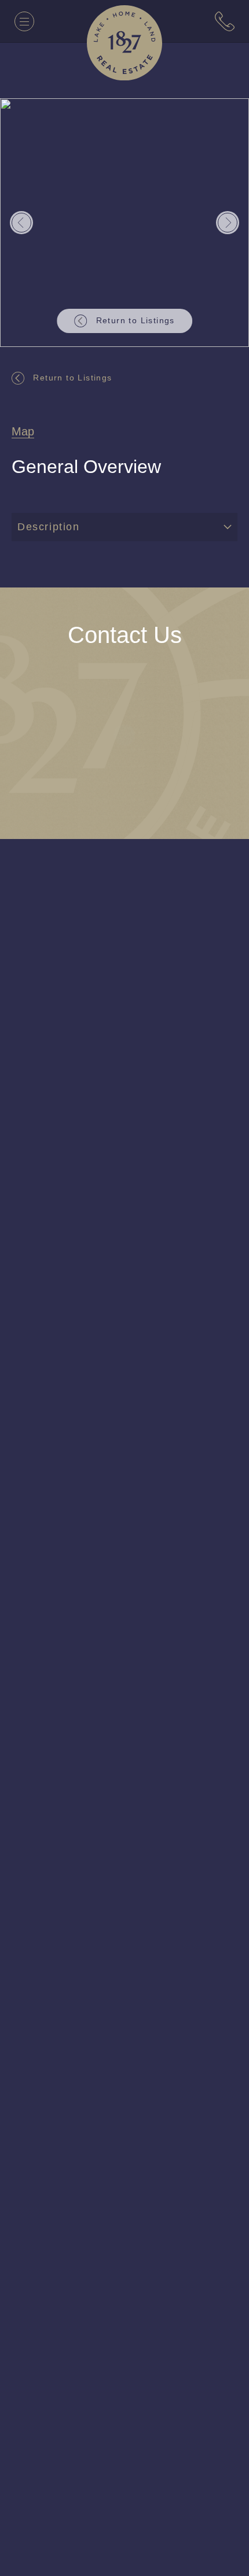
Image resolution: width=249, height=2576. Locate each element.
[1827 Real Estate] (124, 43)
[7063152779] (225, 21)
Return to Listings (76, 377)
